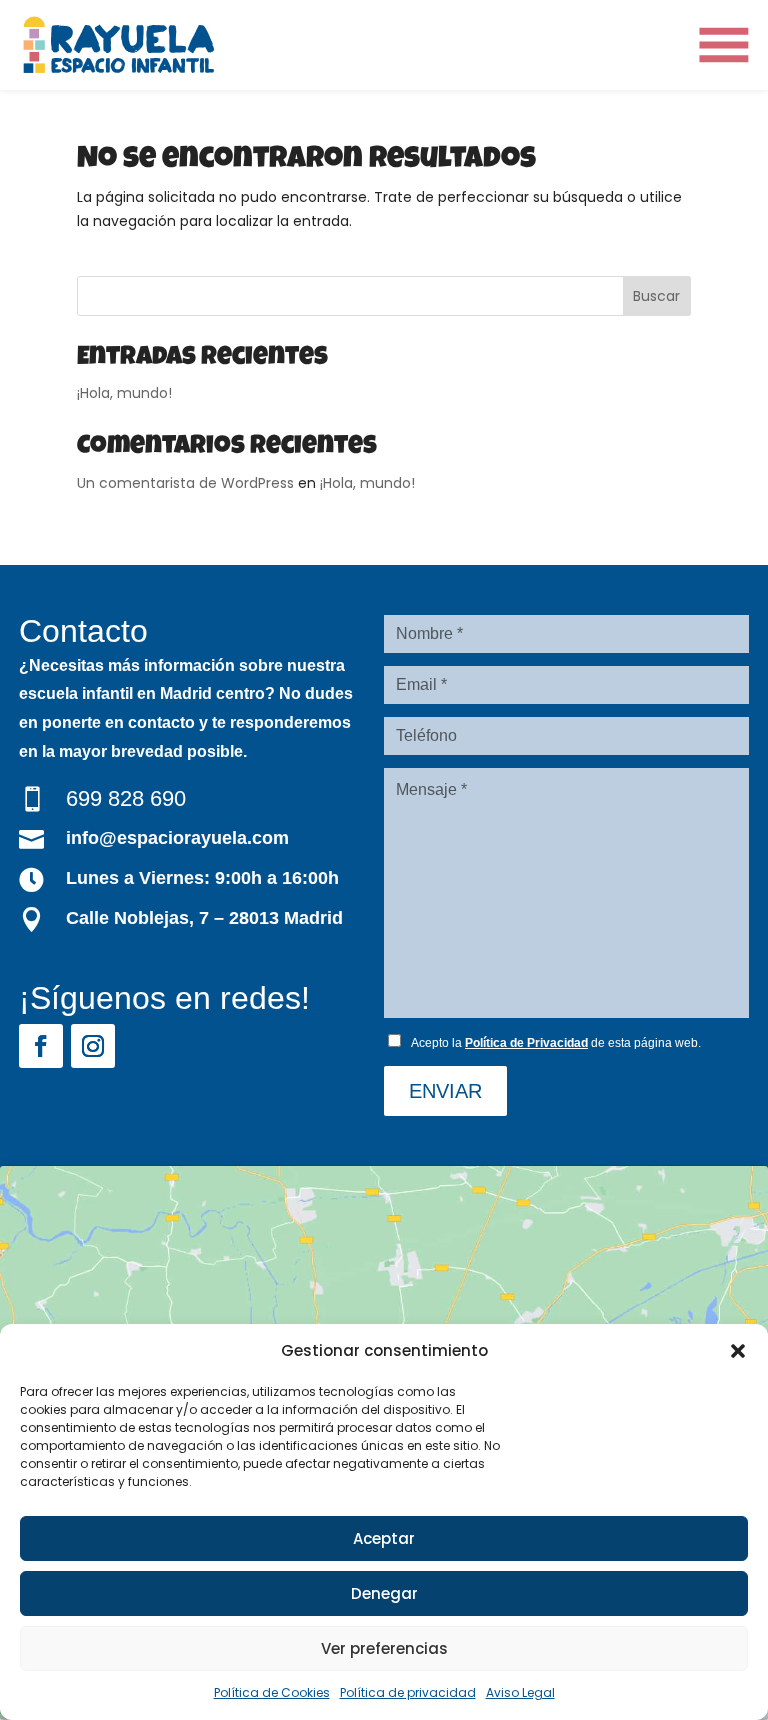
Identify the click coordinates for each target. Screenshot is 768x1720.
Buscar (656, 296)
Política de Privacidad (526, 1043)
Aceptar (384, 1538)
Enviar (445, 1091)
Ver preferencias (384, 1648)
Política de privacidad (408, 1692)
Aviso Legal (520, 1692)
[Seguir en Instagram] (93, 1046)
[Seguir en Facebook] (41, 1046)
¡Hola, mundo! (124, 393)
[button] (738, 1351)
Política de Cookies (272, 1692)
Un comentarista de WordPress (185, 483)
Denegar (384, 1593)
